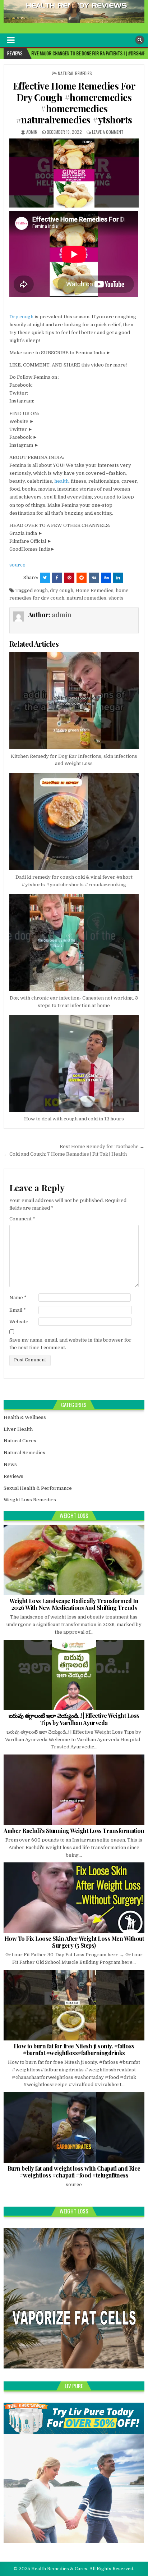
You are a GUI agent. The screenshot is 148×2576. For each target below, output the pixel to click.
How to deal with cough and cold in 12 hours (74, 1119)
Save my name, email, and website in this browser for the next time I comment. (70, 1344)
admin (32, 132)
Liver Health (18, 1429)
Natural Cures (20, 1441)
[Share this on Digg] (106, 578)
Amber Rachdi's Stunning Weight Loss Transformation (74, 1831)
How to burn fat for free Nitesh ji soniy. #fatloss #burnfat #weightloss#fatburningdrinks (74, 2049)
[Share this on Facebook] (57, 578)
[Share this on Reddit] (82, 578)
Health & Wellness (25, 1417)
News (10, 1464)
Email (18, 1310)
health (61, 481)
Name (18, 1298)
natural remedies (86, 598)
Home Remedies (94, 590)
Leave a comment (108, 132)
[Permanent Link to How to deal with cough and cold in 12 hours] (74, 1064)
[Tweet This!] (45, 578)
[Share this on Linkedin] (118, 578)
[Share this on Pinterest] (69, 578)
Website (19, 1322)
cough (41, 590)
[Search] (140, 40)
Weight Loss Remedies (30, 1500)
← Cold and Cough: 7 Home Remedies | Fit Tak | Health (65, 1154)
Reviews (13, 1476)
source (17, 565)
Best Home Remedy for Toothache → (102, 1146)
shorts (116, 598)
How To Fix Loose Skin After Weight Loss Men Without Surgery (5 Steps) (74, 1942)
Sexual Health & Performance (38, 1488)
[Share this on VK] (94, 578)
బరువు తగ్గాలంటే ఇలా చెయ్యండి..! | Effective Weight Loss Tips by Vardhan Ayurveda (74, 1719)
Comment (22, 1219)
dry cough (62, 590)
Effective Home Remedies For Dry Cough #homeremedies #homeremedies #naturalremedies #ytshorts (74, 103)
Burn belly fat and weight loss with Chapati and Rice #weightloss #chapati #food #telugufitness (74, 2172)
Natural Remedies (75, 73)
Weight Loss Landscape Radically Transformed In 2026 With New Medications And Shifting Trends (74, 1604)
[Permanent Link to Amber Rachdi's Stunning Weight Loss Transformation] (74, 1790)
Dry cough (21, 317)
